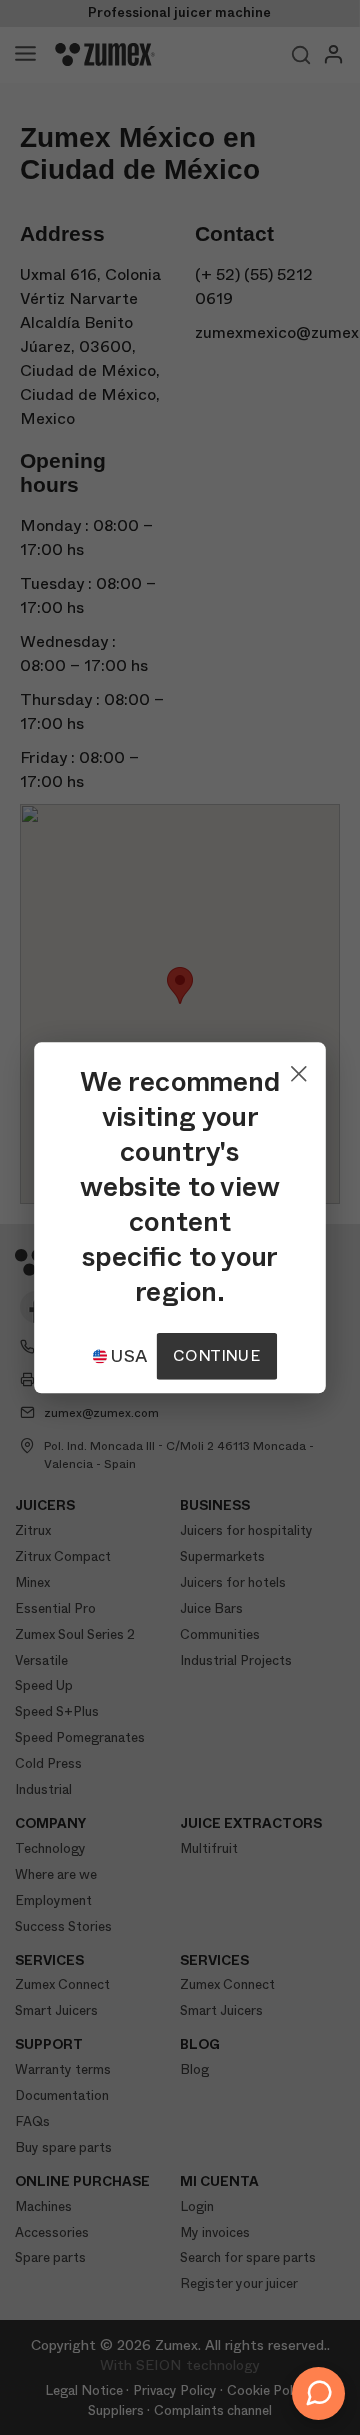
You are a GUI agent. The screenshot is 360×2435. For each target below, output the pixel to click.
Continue (216, 1355)
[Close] (299, 1069)
